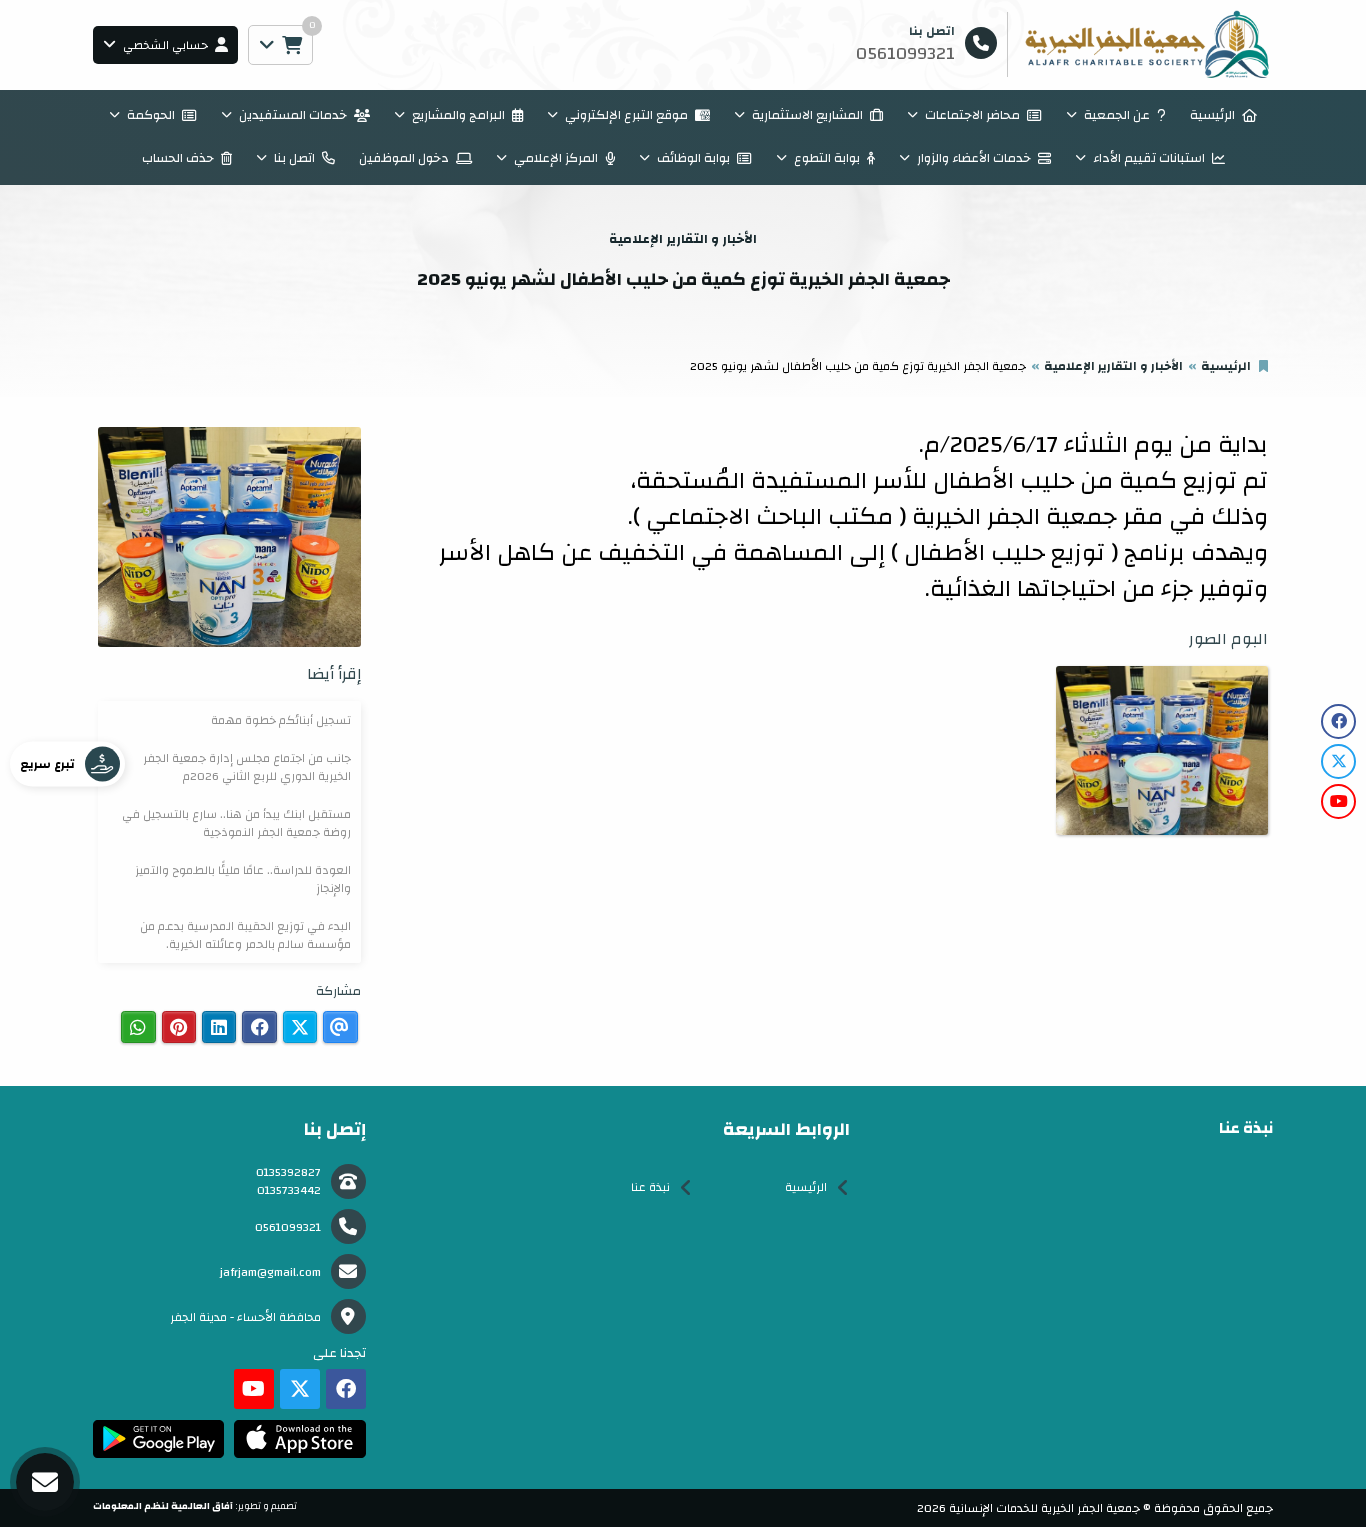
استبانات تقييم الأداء (1149, 158)
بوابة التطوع (827, 158)
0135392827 (288, 1172)
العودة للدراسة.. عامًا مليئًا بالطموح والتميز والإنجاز (243, 879)
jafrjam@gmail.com (270, 1272)
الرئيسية (1212, 115)
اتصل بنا (294, 158)
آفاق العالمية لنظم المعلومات (163, 1506)
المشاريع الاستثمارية (807, 115)
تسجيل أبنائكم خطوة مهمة (281, 720)
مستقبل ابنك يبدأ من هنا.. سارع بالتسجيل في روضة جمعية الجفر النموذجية (236, 823)
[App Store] (299, 1439)
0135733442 (289, 1190)
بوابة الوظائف (693, 158)
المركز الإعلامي (556, 158)
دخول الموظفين (404, 158)
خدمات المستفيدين (293, 115)
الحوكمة (151, 115)
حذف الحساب (178, 158)
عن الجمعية (1117, 115)
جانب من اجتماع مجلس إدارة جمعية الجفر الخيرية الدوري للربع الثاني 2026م (247, 767)
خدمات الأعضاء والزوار (974, 158)
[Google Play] (158, 1439)
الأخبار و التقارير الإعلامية (1113, 366)
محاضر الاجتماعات (972, 115)
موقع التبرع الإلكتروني (626, 115)
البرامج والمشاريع (458, 115)
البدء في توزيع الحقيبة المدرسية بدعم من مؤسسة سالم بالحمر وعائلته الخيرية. (245, 935)
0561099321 (288, 1227)
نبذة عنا (650, 1187)
